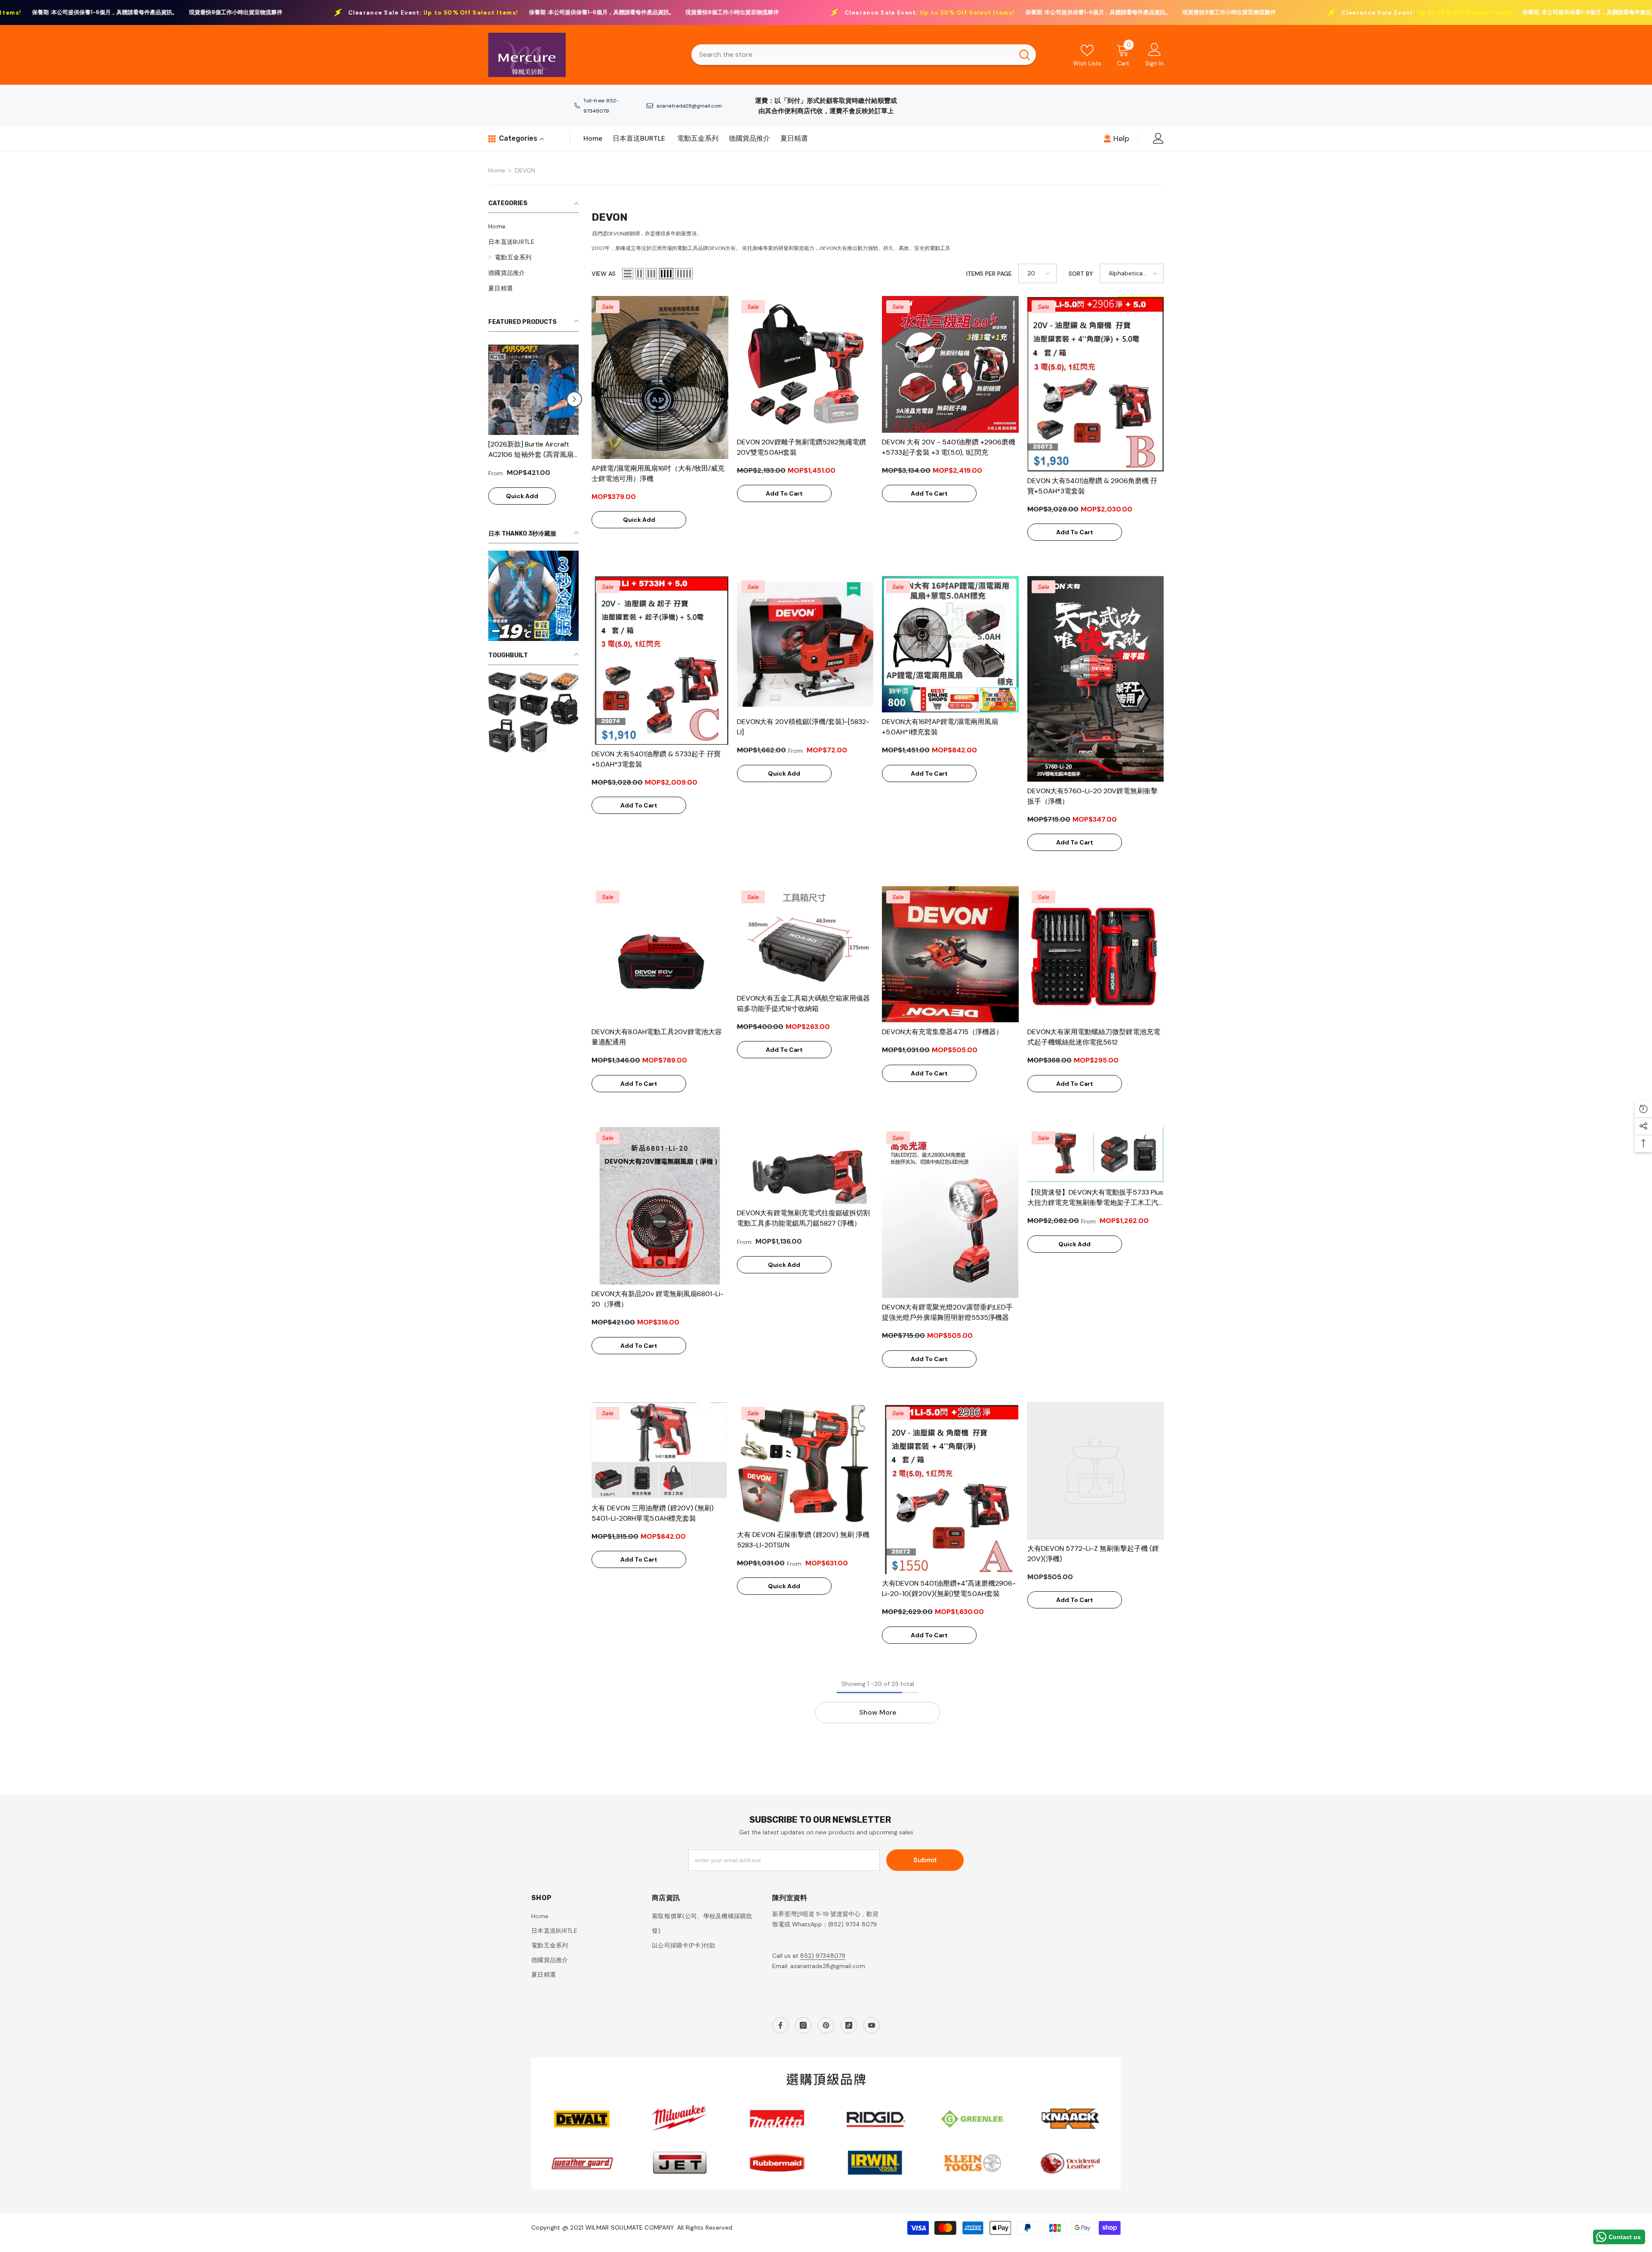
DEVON (525, 170)
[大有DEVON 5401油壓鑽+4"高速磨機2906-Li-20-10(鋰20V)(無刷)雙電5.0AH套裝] (950, 1488)
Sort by (1081, 274)
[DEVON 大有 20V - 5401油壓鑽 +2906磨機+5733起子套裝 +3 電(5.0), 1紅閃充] (950, 364)
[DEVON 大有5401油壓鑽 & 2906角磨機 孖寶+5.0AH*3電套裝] (1096, 384)
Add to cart (784, 493)
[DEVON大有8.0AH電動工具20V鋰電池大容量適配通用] (660, 955)
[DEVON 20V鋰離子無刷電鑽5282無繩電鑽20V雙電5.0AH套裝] (805, 364)
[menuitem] (533, 226)
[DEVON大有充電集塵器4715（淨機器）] (950, 955)
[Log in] (1158, 138)
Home (497, 170)
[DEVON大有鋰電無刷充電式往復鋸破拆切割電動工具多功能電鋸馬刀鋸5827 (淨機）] (805, 1165)
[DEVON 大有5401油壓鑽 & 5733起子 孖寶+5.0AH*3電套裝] (660, 660)
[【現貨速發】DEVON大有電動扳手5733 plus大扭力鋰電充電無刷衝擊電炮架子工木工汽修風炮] (1096, 1155)
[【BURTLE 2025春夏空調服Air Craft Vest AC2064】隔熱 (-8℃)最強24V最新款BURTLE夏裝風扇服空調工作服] (533, 390)
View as (604, 274)
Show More (878, 1712)
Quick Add (522, 506)
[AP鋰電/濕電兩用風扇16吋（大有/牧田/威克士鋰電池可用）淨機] (660, 377)
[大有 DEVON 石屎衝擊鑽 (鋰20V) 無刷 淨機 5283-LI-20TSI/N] (805, 1464)
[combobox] (852, 55)
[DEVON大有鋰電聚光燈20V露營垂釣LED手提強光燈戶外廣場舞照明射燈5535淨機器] (950, 1212)
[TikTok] (849, 2025)
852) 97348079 (823, 1956)
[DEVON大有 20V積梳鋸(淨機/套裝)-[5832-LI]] (805, 644)
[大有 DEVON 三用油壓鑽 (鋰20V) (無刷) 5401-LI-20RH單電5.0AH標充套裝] (660, 1450)
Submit (925, 1860)
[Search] (864, 55)
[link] (533, 722)
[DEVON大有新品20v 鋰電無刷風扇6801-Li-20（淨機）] (660, 1206)
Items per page (989, 274)
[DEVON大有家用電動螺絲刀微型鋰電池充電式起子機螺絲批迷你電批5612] (1096, 955)
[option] (533, 434)
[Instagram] (803, 2025)
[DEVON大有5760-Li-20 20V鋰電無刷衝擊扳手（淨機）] (1096, 679)
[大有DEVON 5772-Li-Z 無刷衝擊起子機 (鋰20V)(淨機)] (1096, 1471)
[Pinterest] (826, 2025)
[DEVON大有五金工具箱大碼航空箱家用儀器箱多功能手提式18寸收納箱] (805, 938)
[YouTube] (872, 2025)
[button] (493, 404)
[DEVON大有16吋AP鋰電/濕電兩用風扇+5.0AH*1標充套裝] (950, 644)
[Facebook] (780, 2025)
